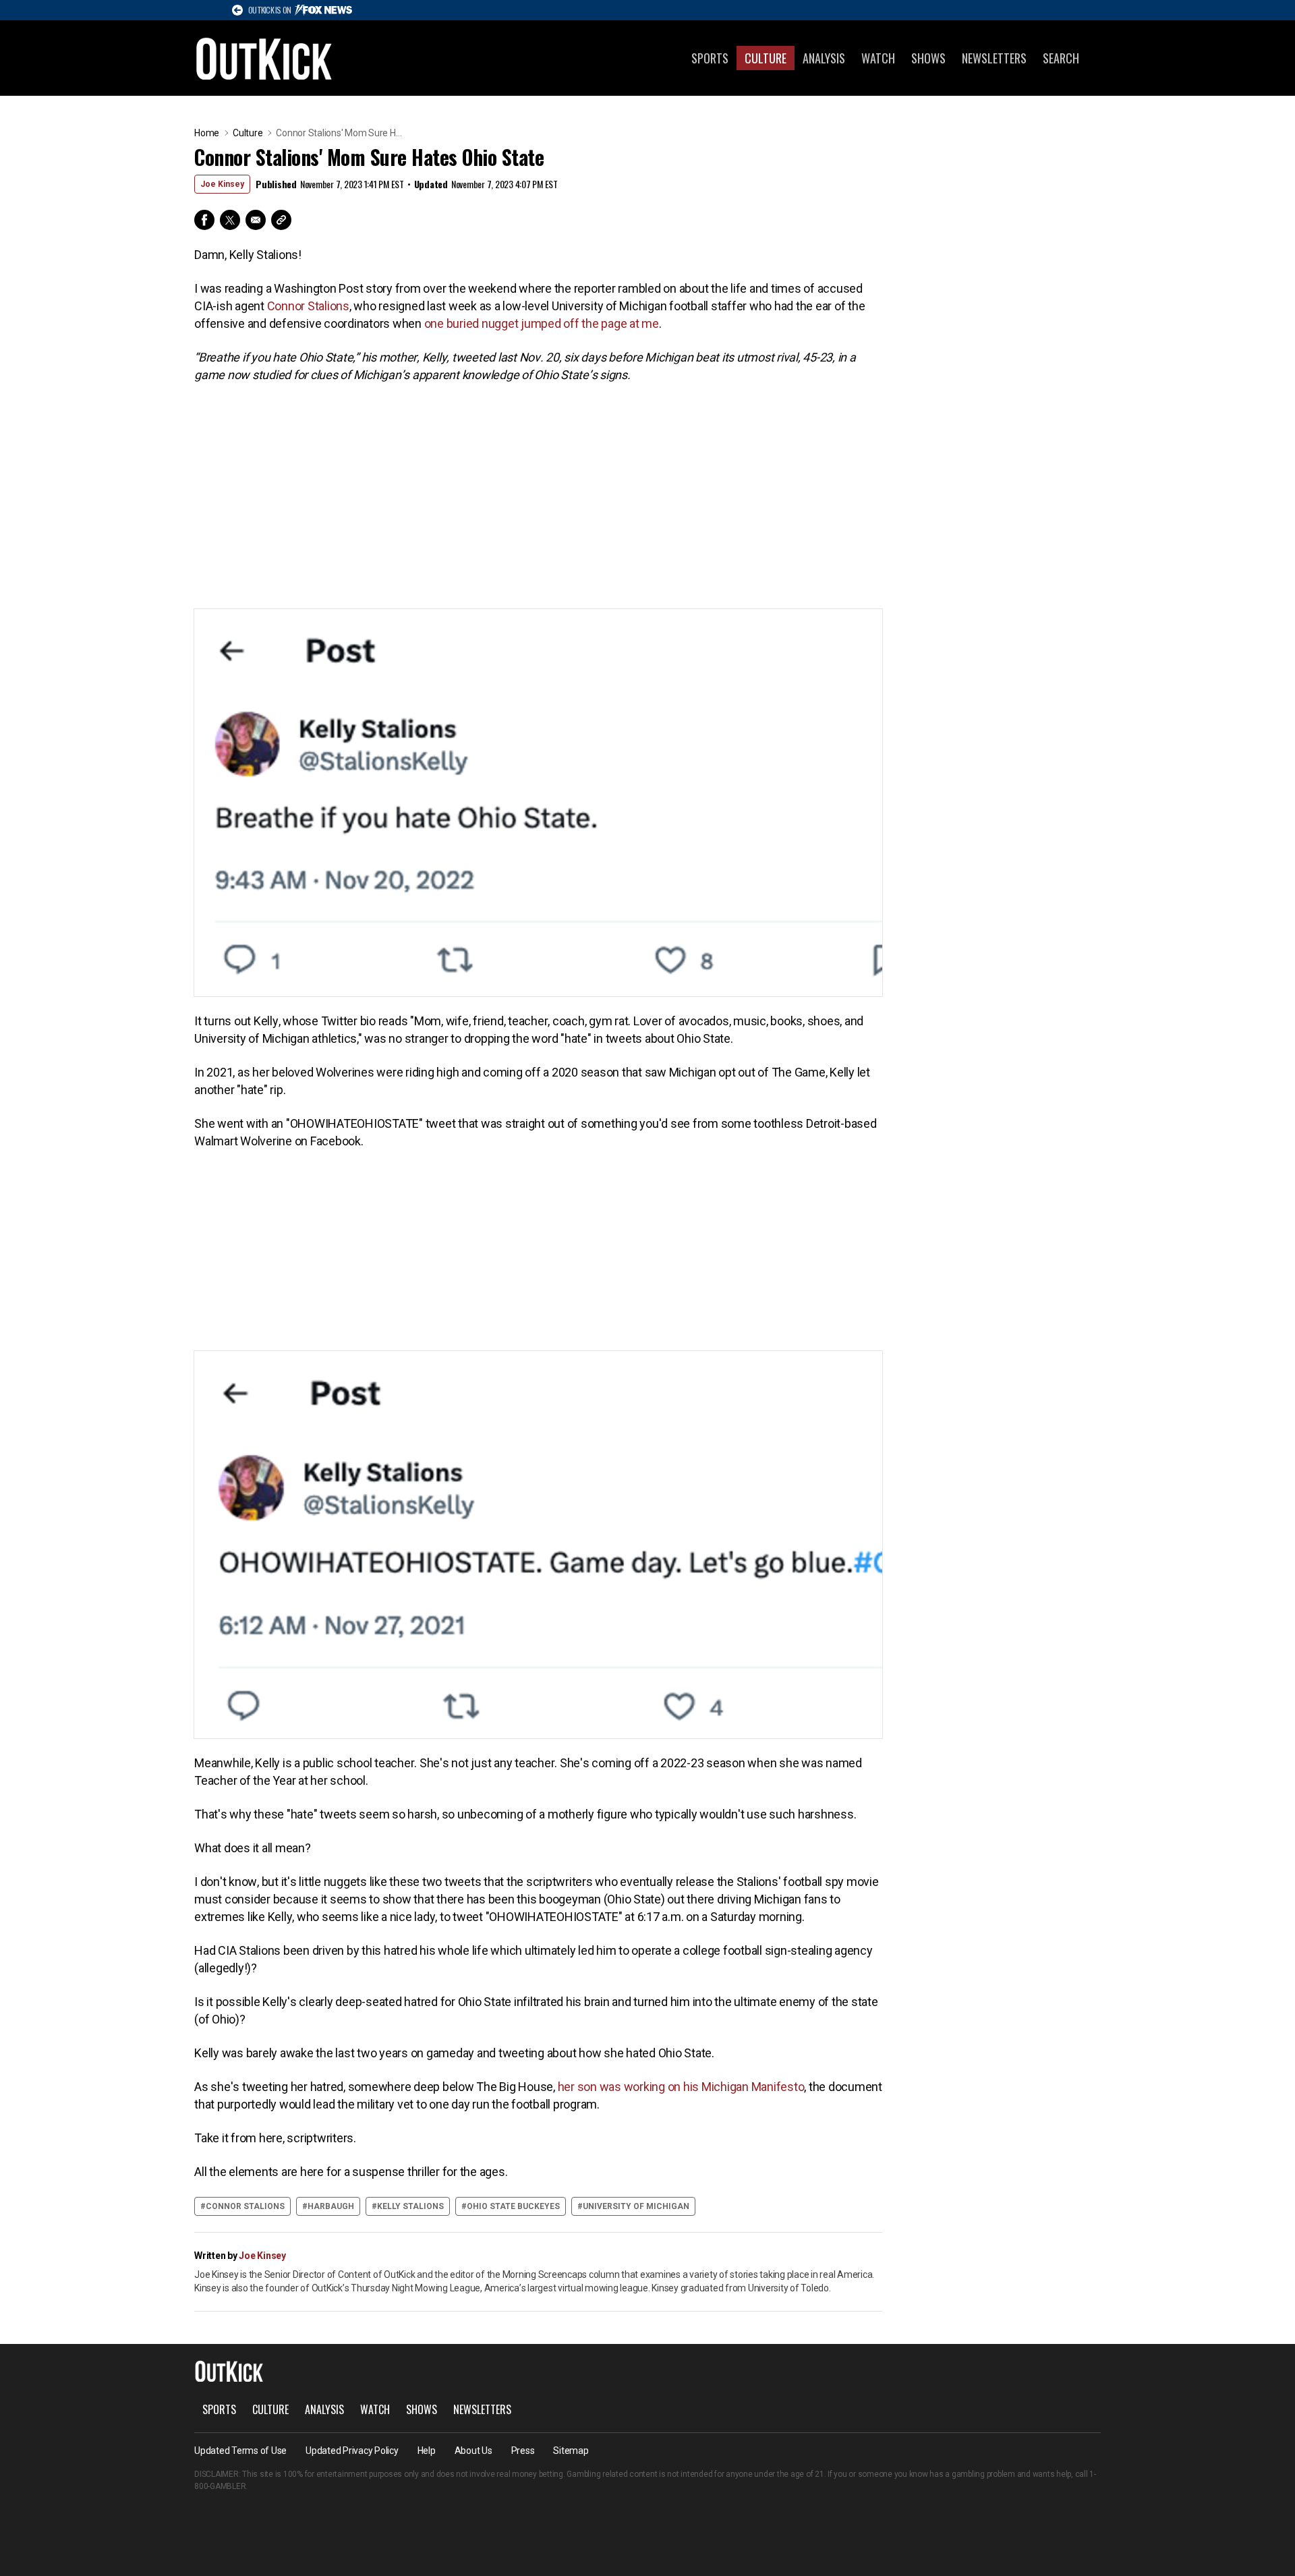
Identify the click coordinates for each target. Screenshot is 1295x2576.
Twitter (230, 220)
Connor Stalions (308, 306)
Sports (710, 58)
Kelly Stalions (410, 2206)
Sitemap (571, 2451)
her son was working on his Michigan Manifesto (681, 2087)
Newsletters (994, 58)
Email (256, 220)
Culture (766, 58)
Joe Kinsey (222, 184)
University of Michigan (636, 2206)
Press (523, 2451)
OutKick (264, 58)
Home (207, 133)
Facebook (204, 220)
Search (1061, 58)
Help (427, 2451)
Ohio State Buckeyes (513, 2206)
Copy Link (281, 220)
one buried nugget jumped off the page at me (542, 323)
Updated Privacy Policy (352, 2451)
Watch (878, 58)
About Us (473, 2451)
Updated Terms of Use (240, 2451)
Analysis (824, 58)
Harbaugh (331, 2206)
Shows (928, 58)
